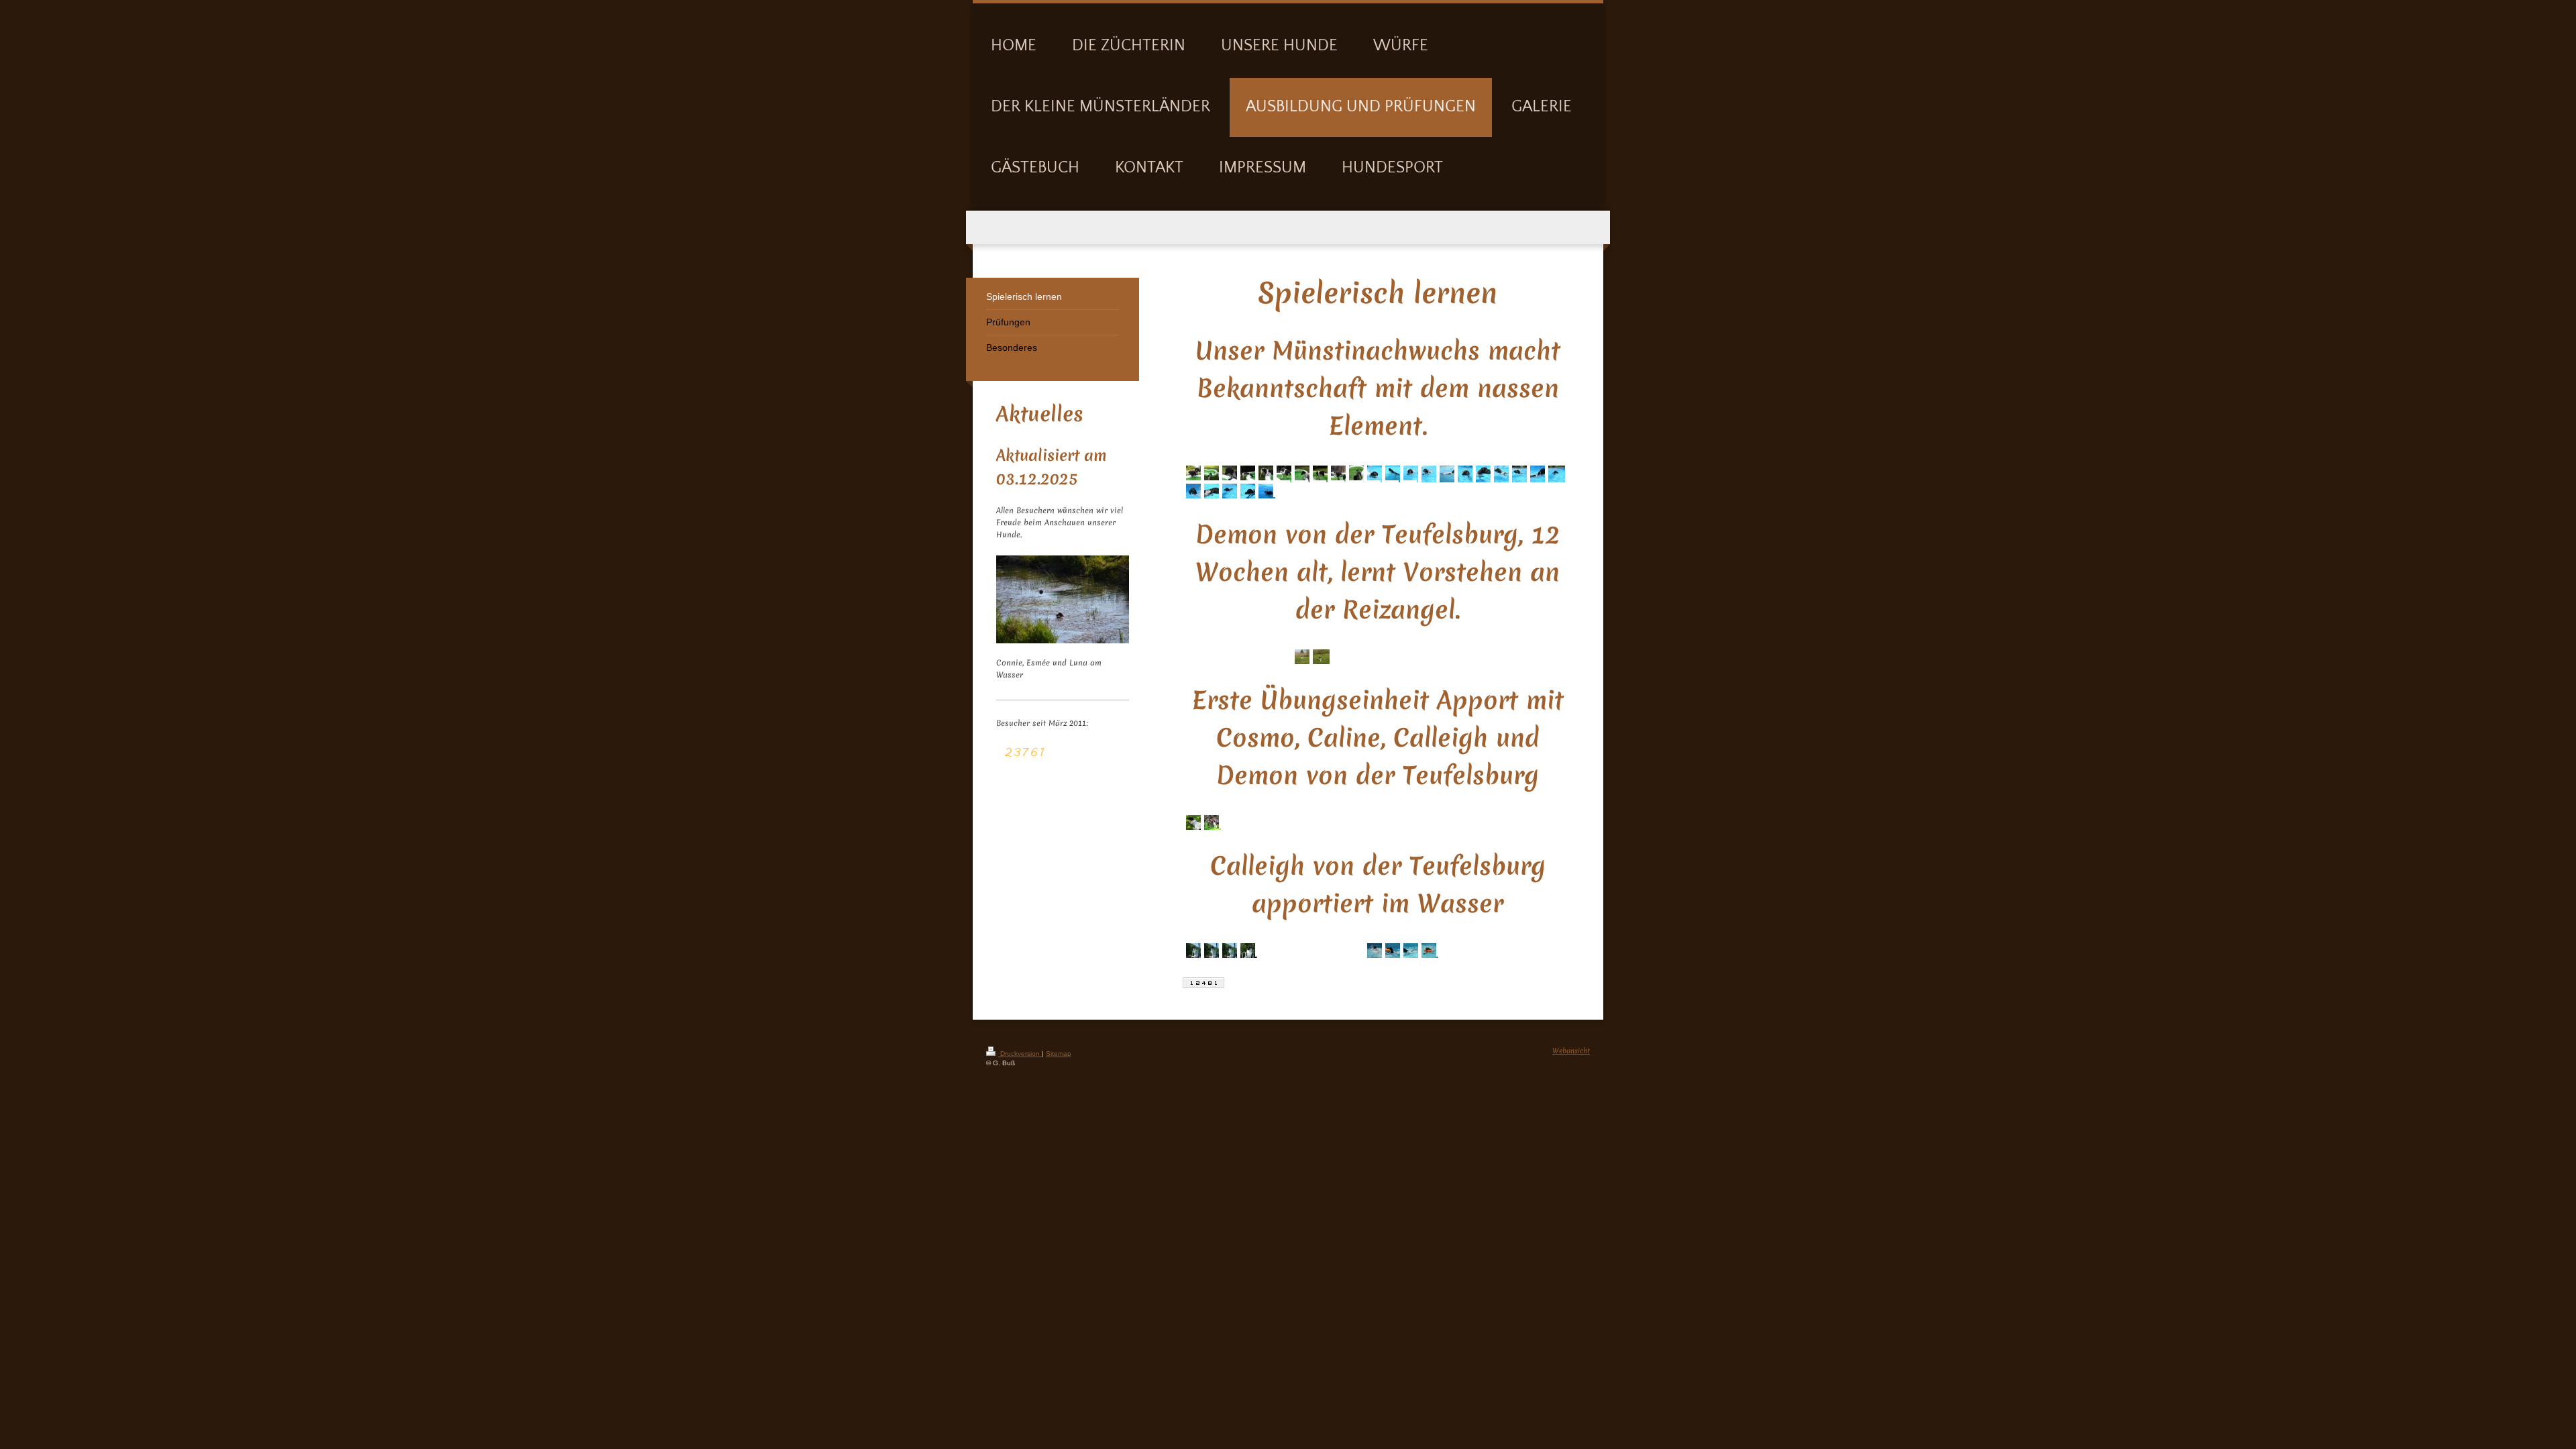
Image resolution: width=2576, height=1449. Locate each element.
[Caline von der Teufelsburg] (1282, 815)
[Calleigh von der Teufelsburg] (1191, 823)
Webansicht (1571, 1051)
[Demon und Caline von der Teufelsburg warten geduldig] (1227, 815)
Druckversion (1020, 1054)
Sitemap (1059, 1054)
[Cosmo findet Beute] (1209, 823)
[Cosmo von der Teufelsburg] (1300, 815)
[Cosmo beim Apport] (1245, 815)
